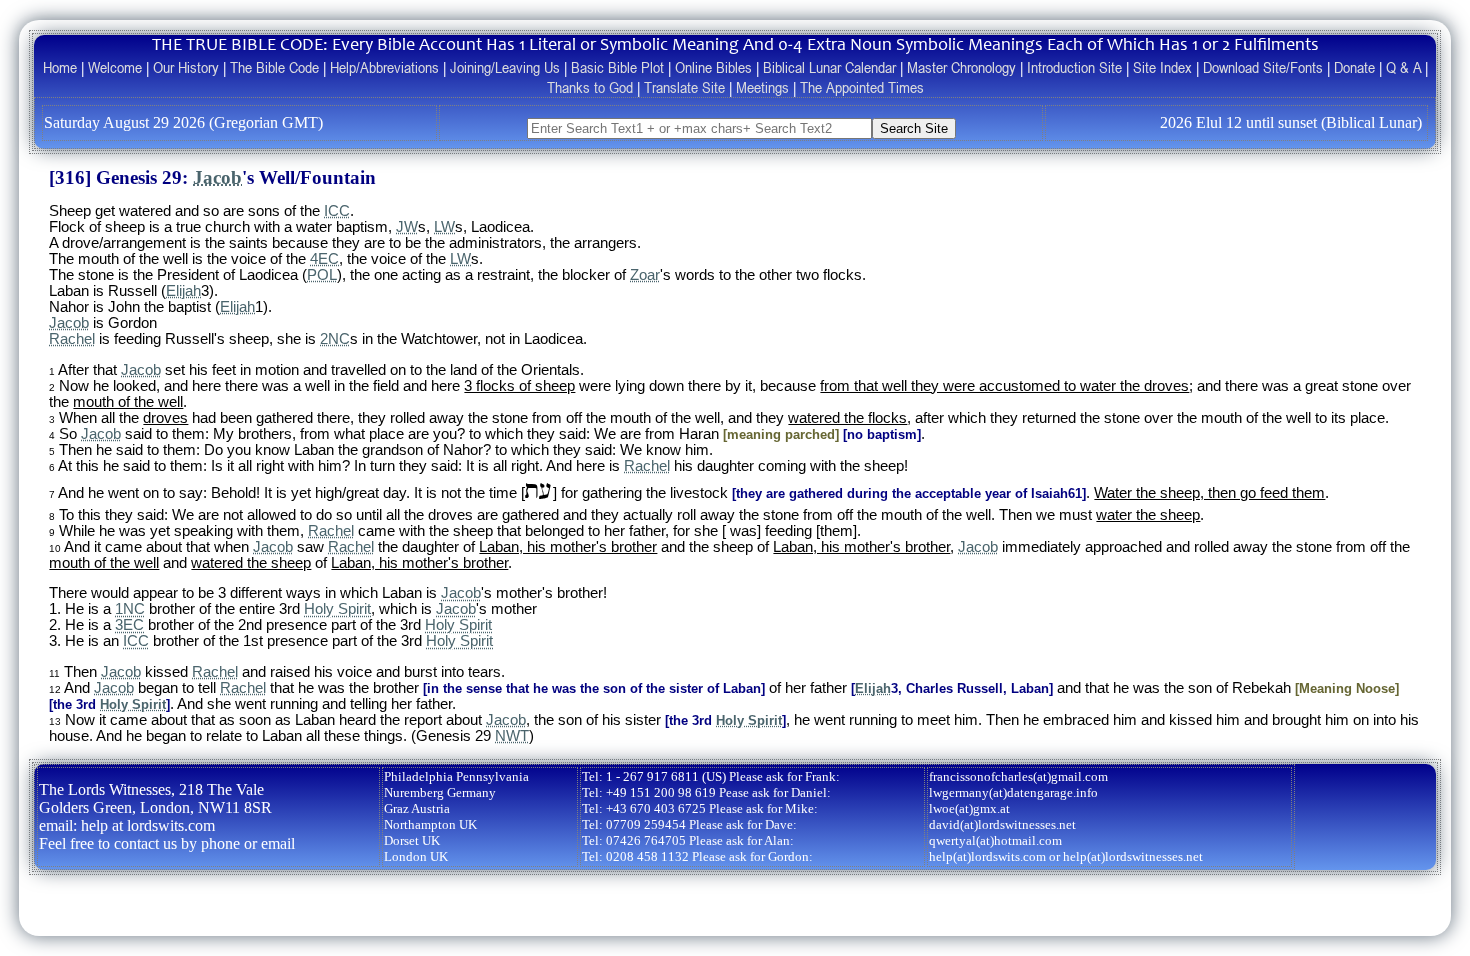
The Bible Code (274, 67)
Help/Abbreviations (384, 67)
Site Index (1162, 67)
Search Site (914, 128)
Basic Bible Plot (617, 67)
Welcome (115, 67)
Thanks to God (590, 87)
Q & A (1403, 67)
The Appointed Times (862, 87)
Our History (186, 67)
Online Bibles (713, 67)
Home (60, 67)
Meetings (762, 87)
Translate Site (684, 87)
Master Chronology (961, 67)
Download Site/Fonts (1263, 67)
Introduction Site (1074, 67)
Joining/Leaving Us (505, 67)
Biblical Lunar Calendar (829, 67)
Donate (1354, 67)
